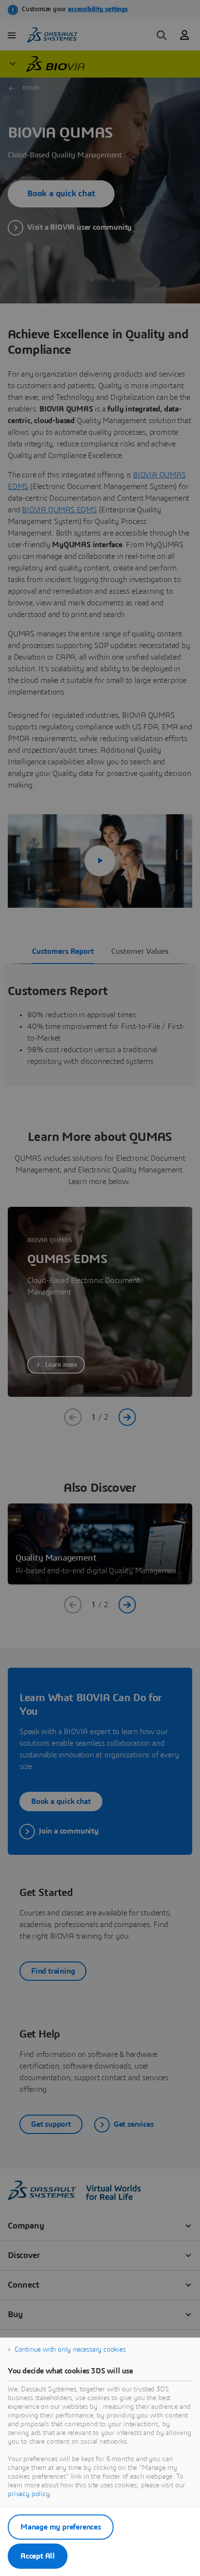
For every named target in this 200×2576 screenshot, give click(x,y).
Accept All (38, 2556)
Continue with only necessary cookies (70, 2350)
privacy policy (29, 2494)
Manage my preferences (61, 2527)
